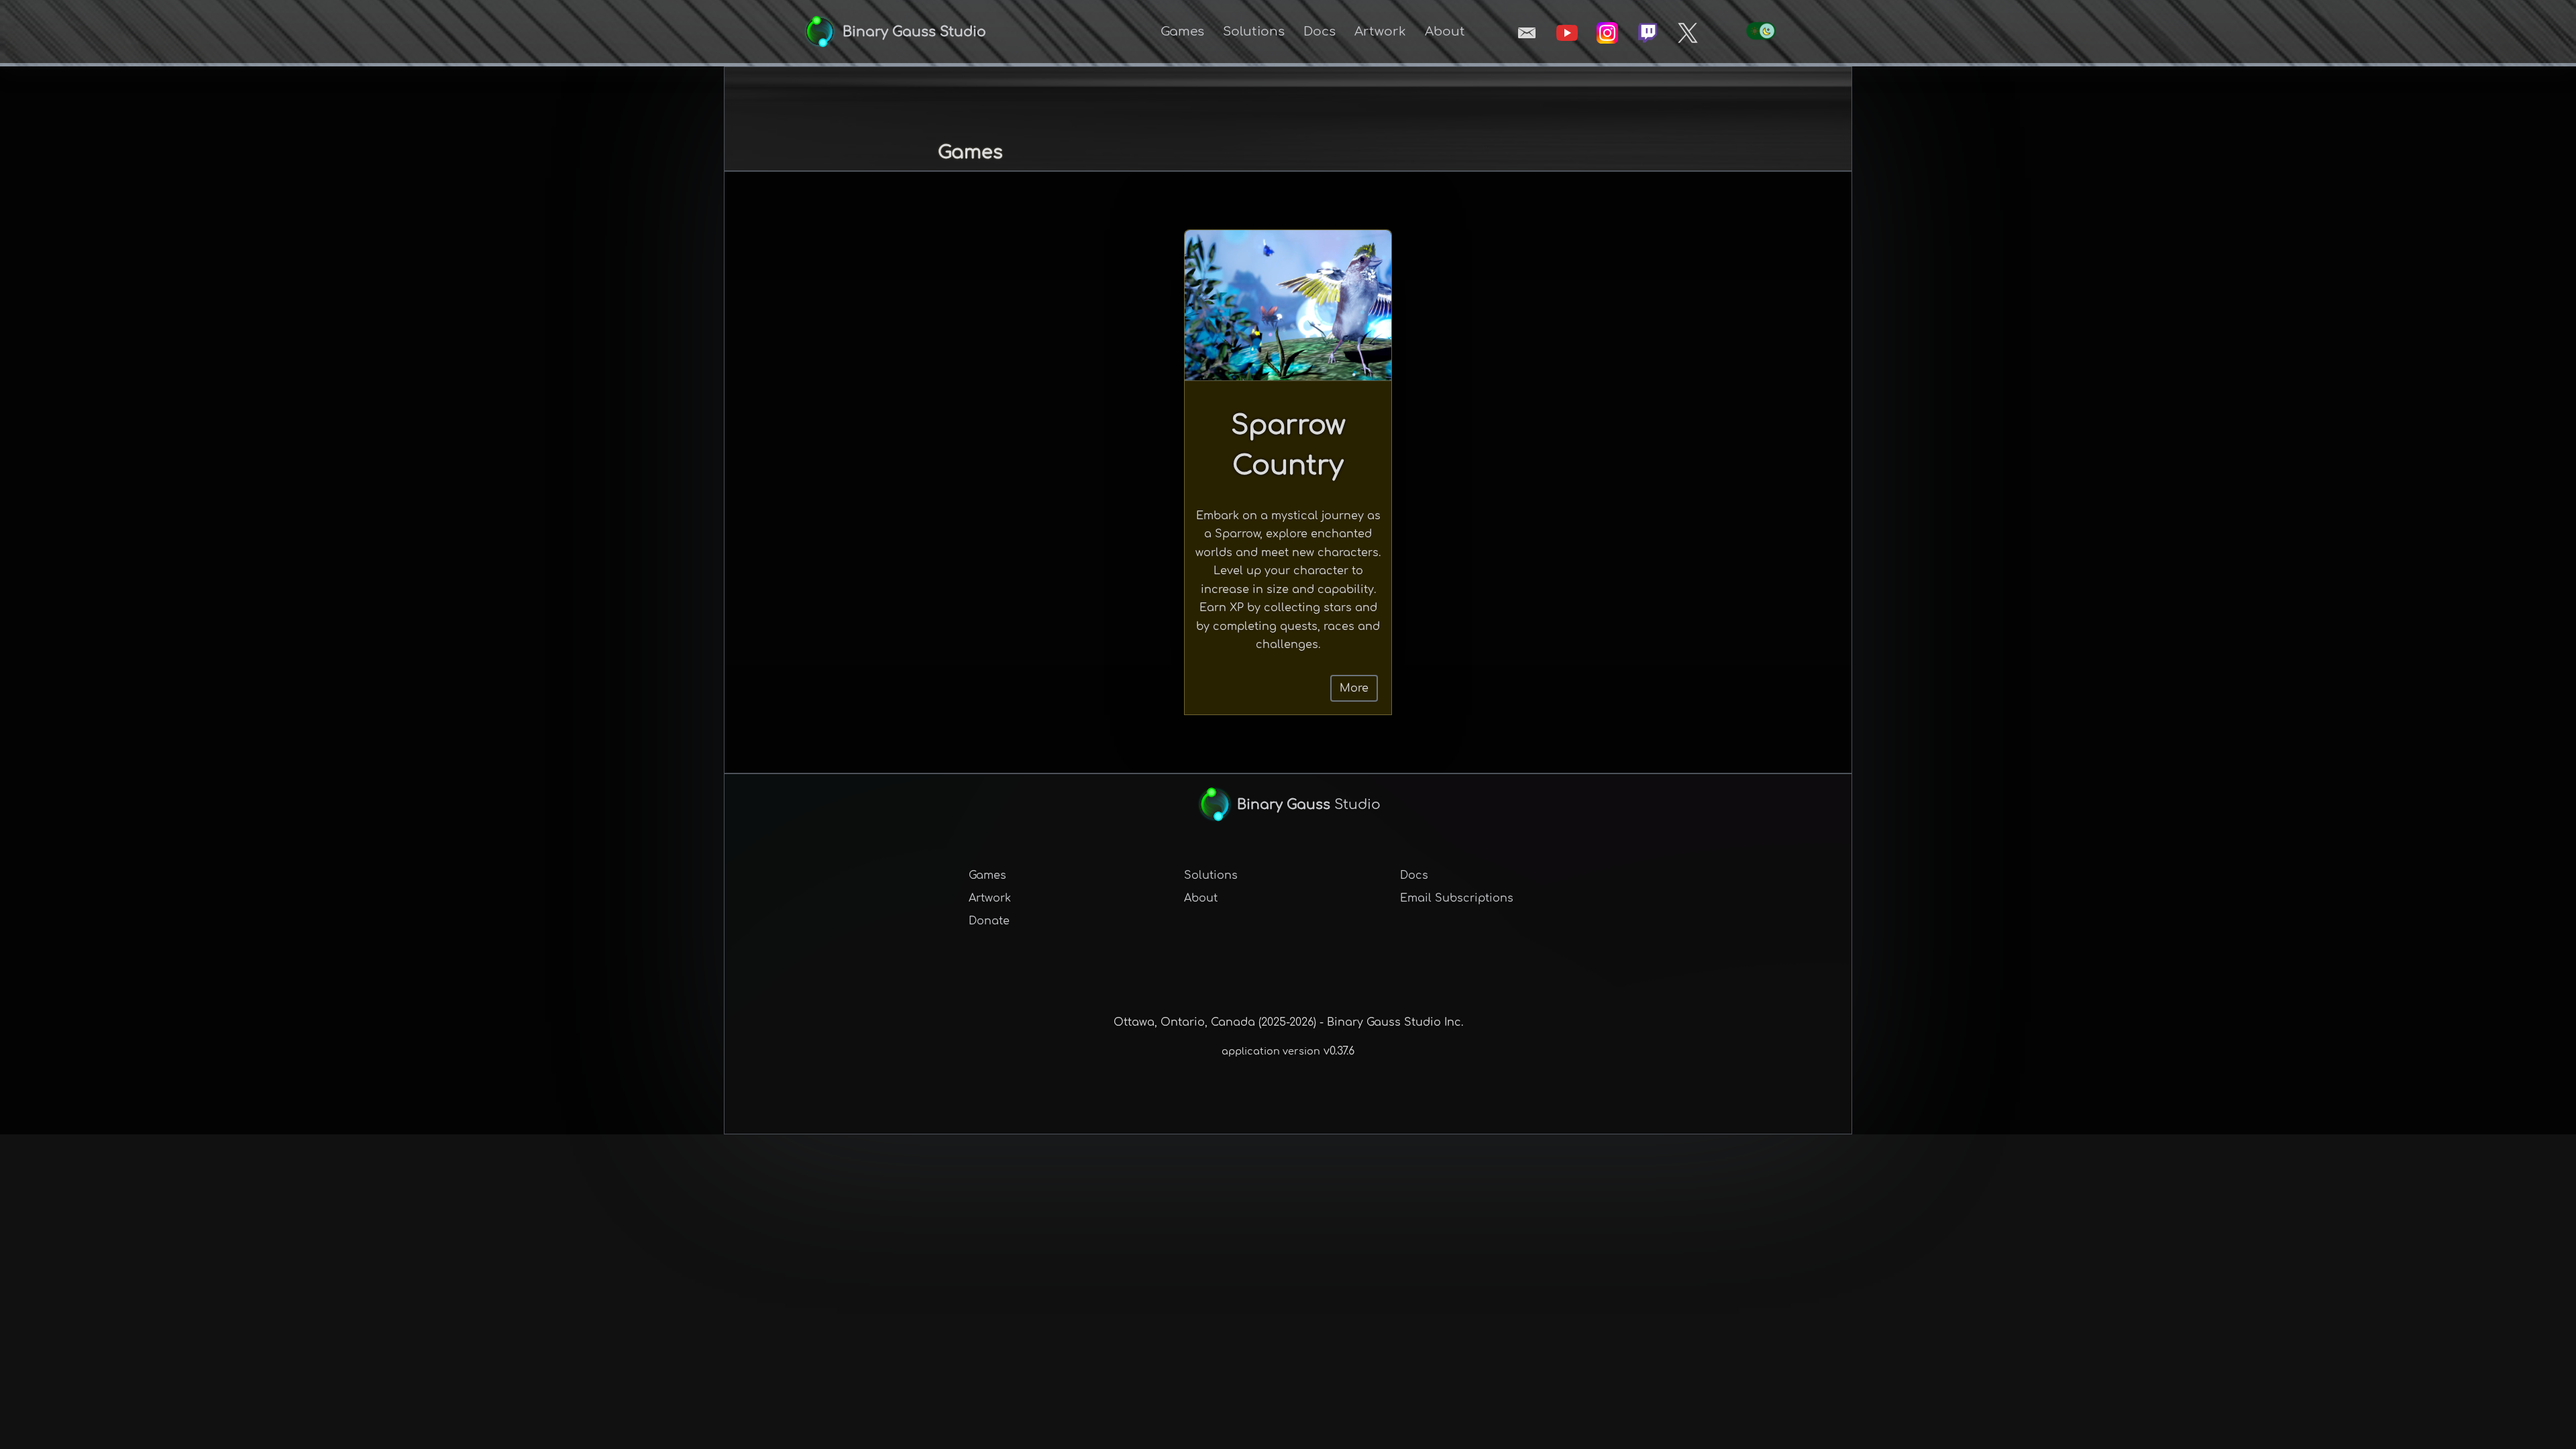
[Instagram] (1607, 33)
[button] (1182, 32)
